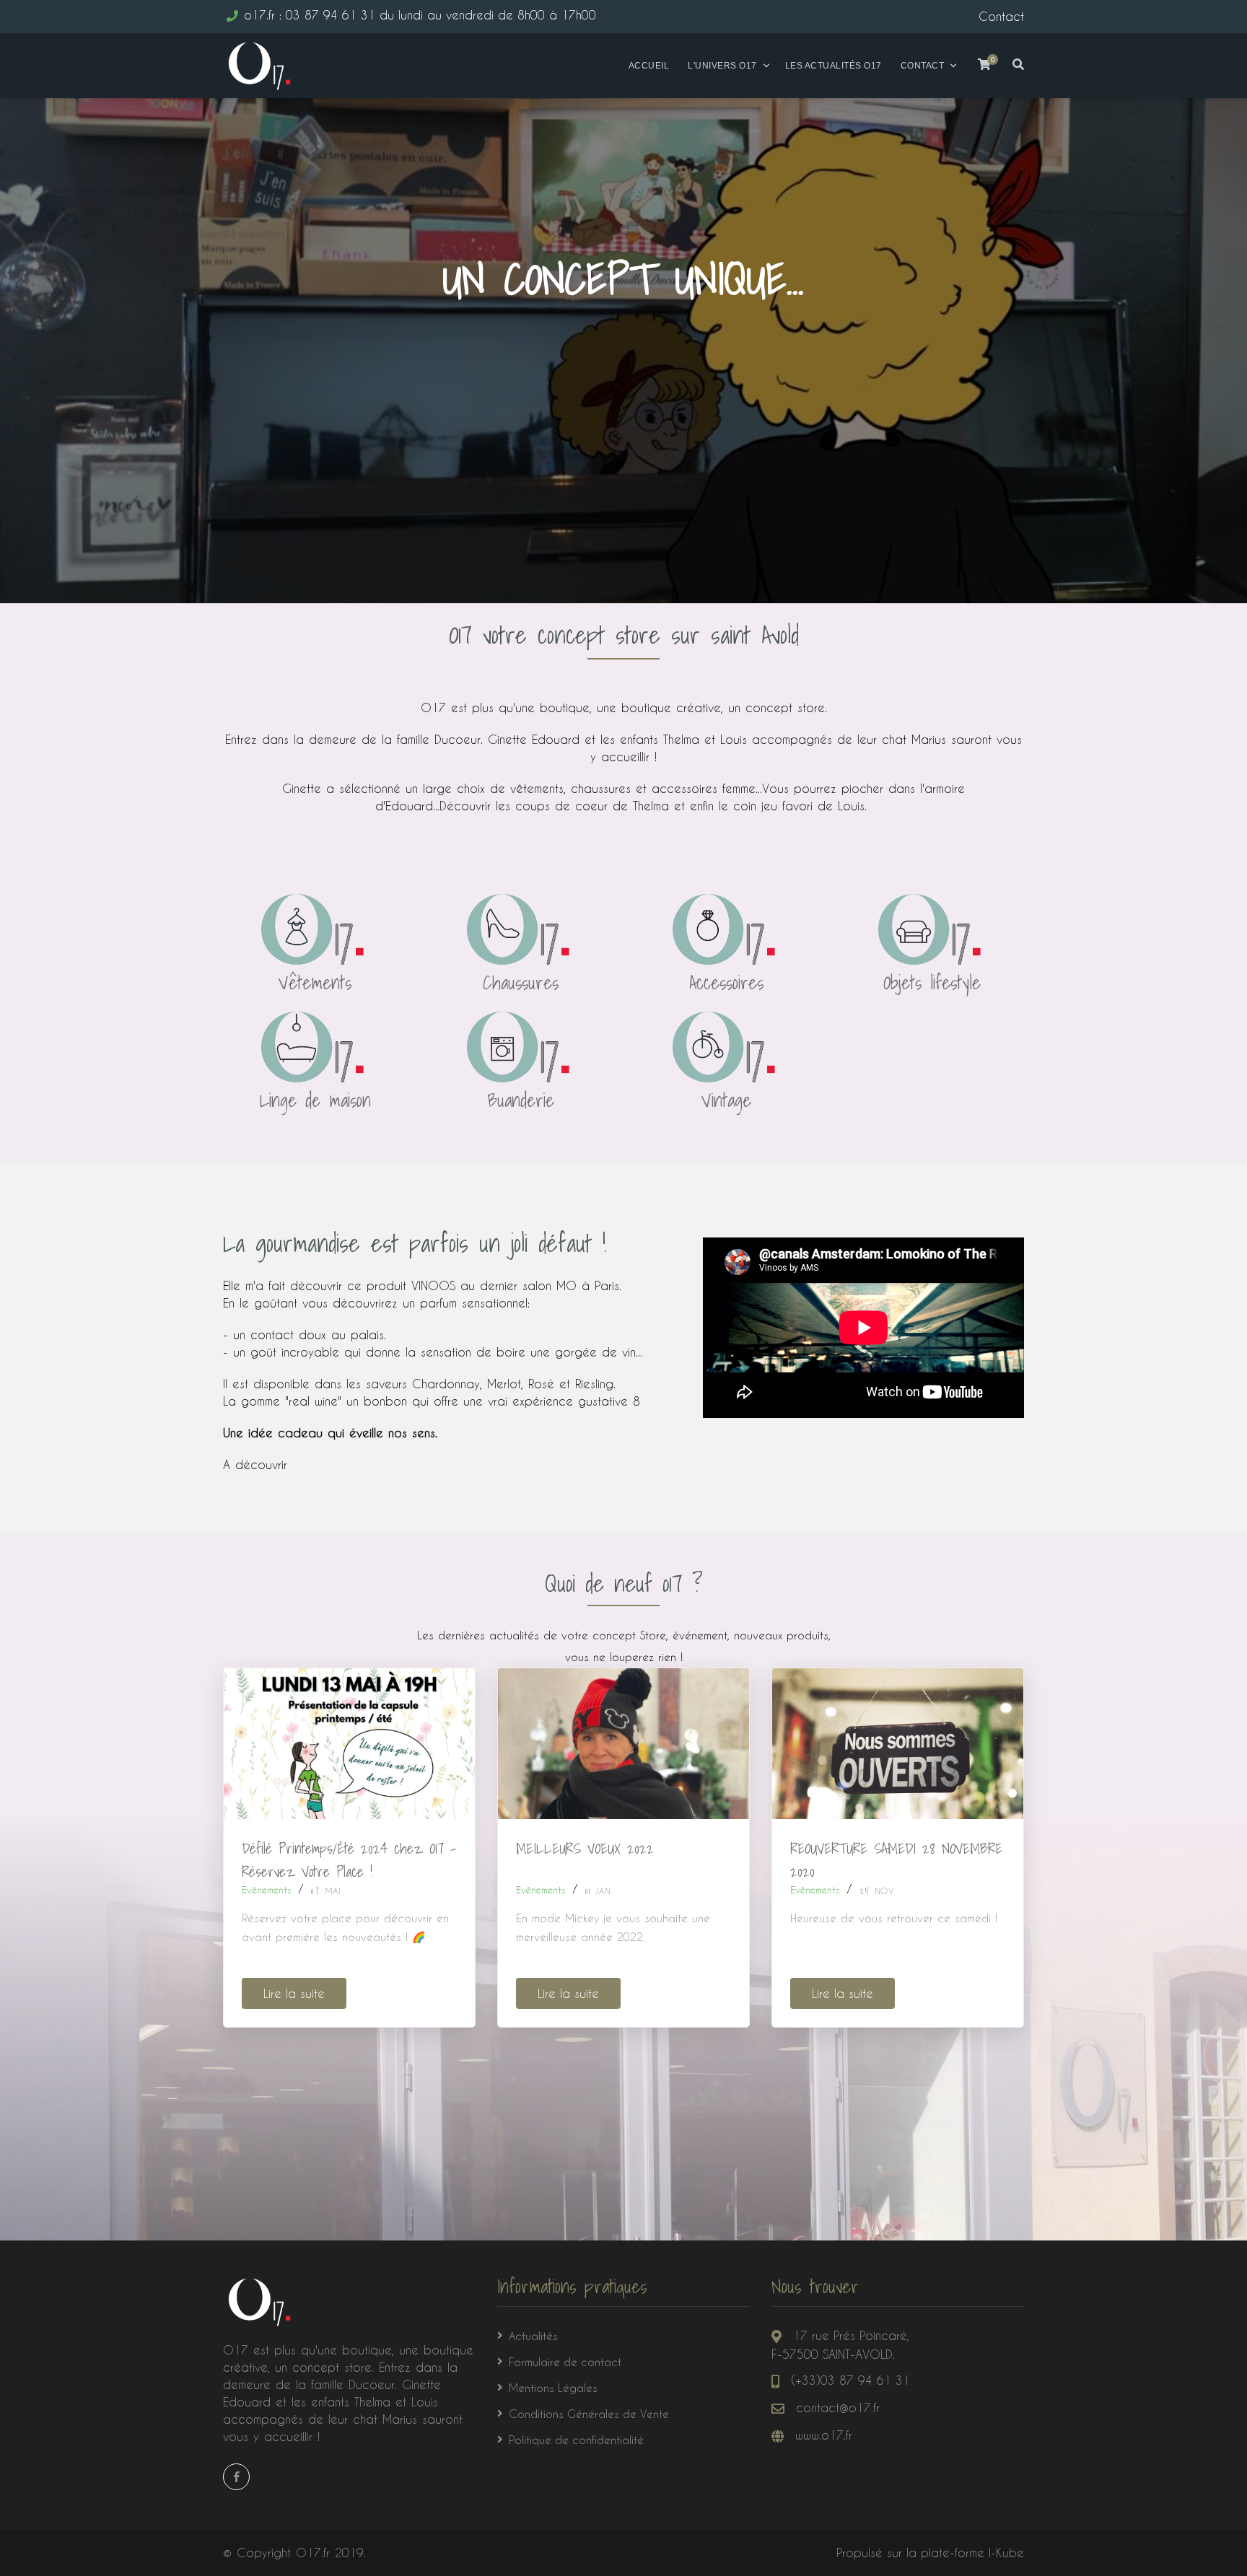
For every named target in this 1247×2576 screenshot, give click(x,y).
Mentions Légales (553, 2388)
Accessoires (726, 982)
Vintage (726, 1100)
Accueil (649, 66)
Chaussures (521, 982)
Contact (923, 66)
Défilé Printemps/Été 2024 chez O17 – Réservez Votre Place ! (349, 1860)
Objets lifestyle (932, 982)
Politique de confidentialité (576, 2440)
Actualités (533, 2336)
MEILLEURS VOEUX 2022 (585, 1849)
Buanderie (521, 1100)
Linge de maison (315, 1100)
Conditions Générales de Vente (589, 2414)
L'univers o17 (722, 66)
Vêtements (315, 982)
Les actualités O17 (833, 66)
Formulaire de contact (565, 2362)
